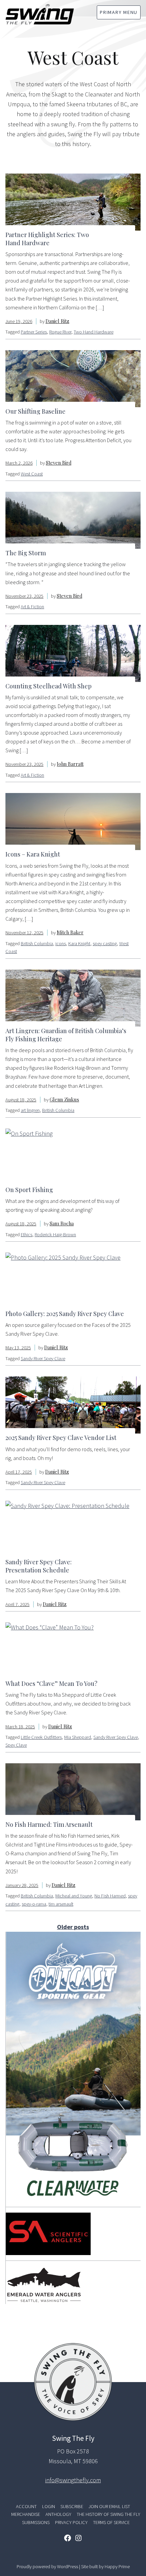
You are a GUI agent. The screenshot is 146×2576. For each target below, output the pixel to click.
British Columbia (37, 943)
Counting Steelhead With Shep (49, 686)
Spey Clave (16, 1745)
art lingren (30, 1110)
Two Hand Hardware (94, 332)
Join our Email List (109, 2506)
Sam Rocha (62, 1223)
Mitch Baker (70, 932)
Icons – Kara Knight (33, 854)
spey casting (105, 943)
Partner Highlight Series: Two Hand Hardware (47, 239)
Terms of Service (111, 2522)
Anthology (58, 2514)
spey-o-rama (34, 1904)
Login (49, 2506)
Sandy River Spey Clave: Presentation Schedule (39, 1566)
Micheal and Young (74, 1896)
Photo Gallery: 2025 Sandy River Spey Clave (65, 1314)
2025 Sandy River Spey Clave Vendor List (61, 1438)
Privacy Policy (71, 2522)
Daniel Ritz (57, 321)
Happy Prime (117, 2566)
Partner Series (34, 332)
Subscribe (72, 2506)
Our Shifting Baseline (35, 411)
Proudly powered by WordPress (48, 2566)
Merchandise (26, 2514)
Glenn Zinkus (64, 1099)
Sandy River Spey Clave (43, 1358)
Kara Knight (79, 943)
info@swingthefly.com (73, 2480)
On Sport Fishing (29, 1190)
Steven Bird (59, 463)
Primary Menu (119, 12)
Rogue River (60, 332)
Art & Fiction (32, 607)
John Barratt (70, 764)
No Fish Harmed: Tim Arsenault (49, 1824)
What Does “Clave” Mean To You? (51, 1683)
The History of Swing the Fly (108, 2514)
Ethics (26, 1235)
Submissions (36, 2522)
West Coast (32, 474)
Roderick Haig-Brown (55, 1235)
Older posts (73, 1927)
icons (61, 943)
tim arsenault (61, 1904)
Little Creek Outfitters (41, 1737)
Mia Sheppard (78, 1737)
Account (26, 2506)
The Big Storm (26, 553)
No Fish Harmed (110, 1896)
